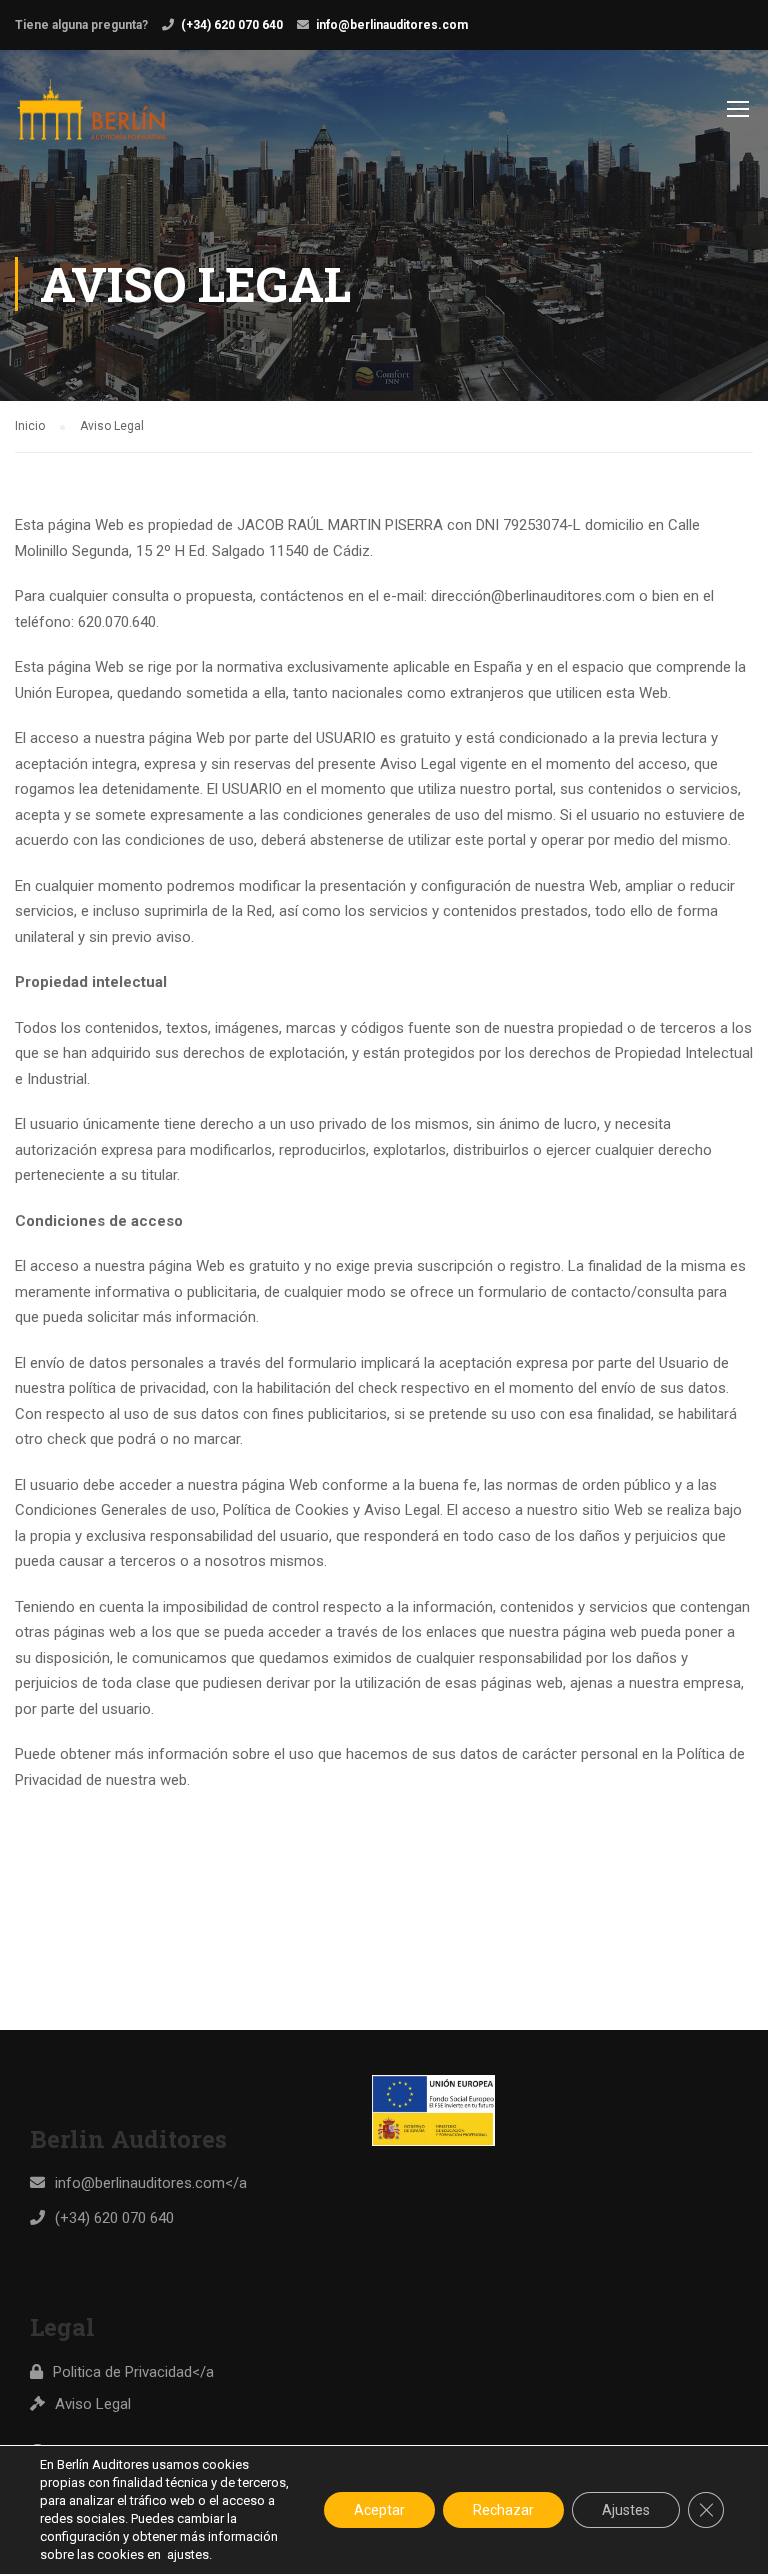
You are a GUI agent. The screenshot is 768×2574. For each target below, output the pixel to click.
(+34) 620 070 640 (232, 25)
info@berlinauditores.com (392, 25)
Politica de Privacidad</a (133, 2372)
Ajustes (626, 2510)
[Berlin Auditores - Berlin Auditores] (91, 118)
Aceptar (379, 2510)
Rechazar (503, 2510)
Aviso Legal (93, 2404)
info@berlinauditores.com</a (151, 2183)
